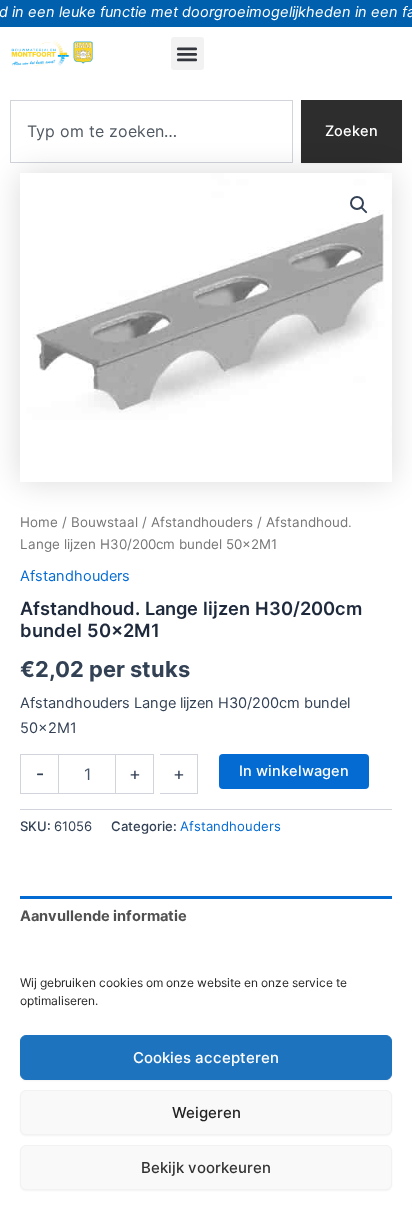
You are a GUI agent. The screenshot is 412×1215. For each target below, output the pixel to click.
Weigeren (206, 1112)
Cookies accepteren (206, 1057)
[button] (187, 53)
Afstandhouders (202, 522)
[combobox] (151, 131)
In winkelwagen (294, 771)
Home (39, 522)
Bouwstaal (104, 522)
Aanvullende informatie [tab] (103, 916)
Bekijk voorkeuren (206, 1167)
